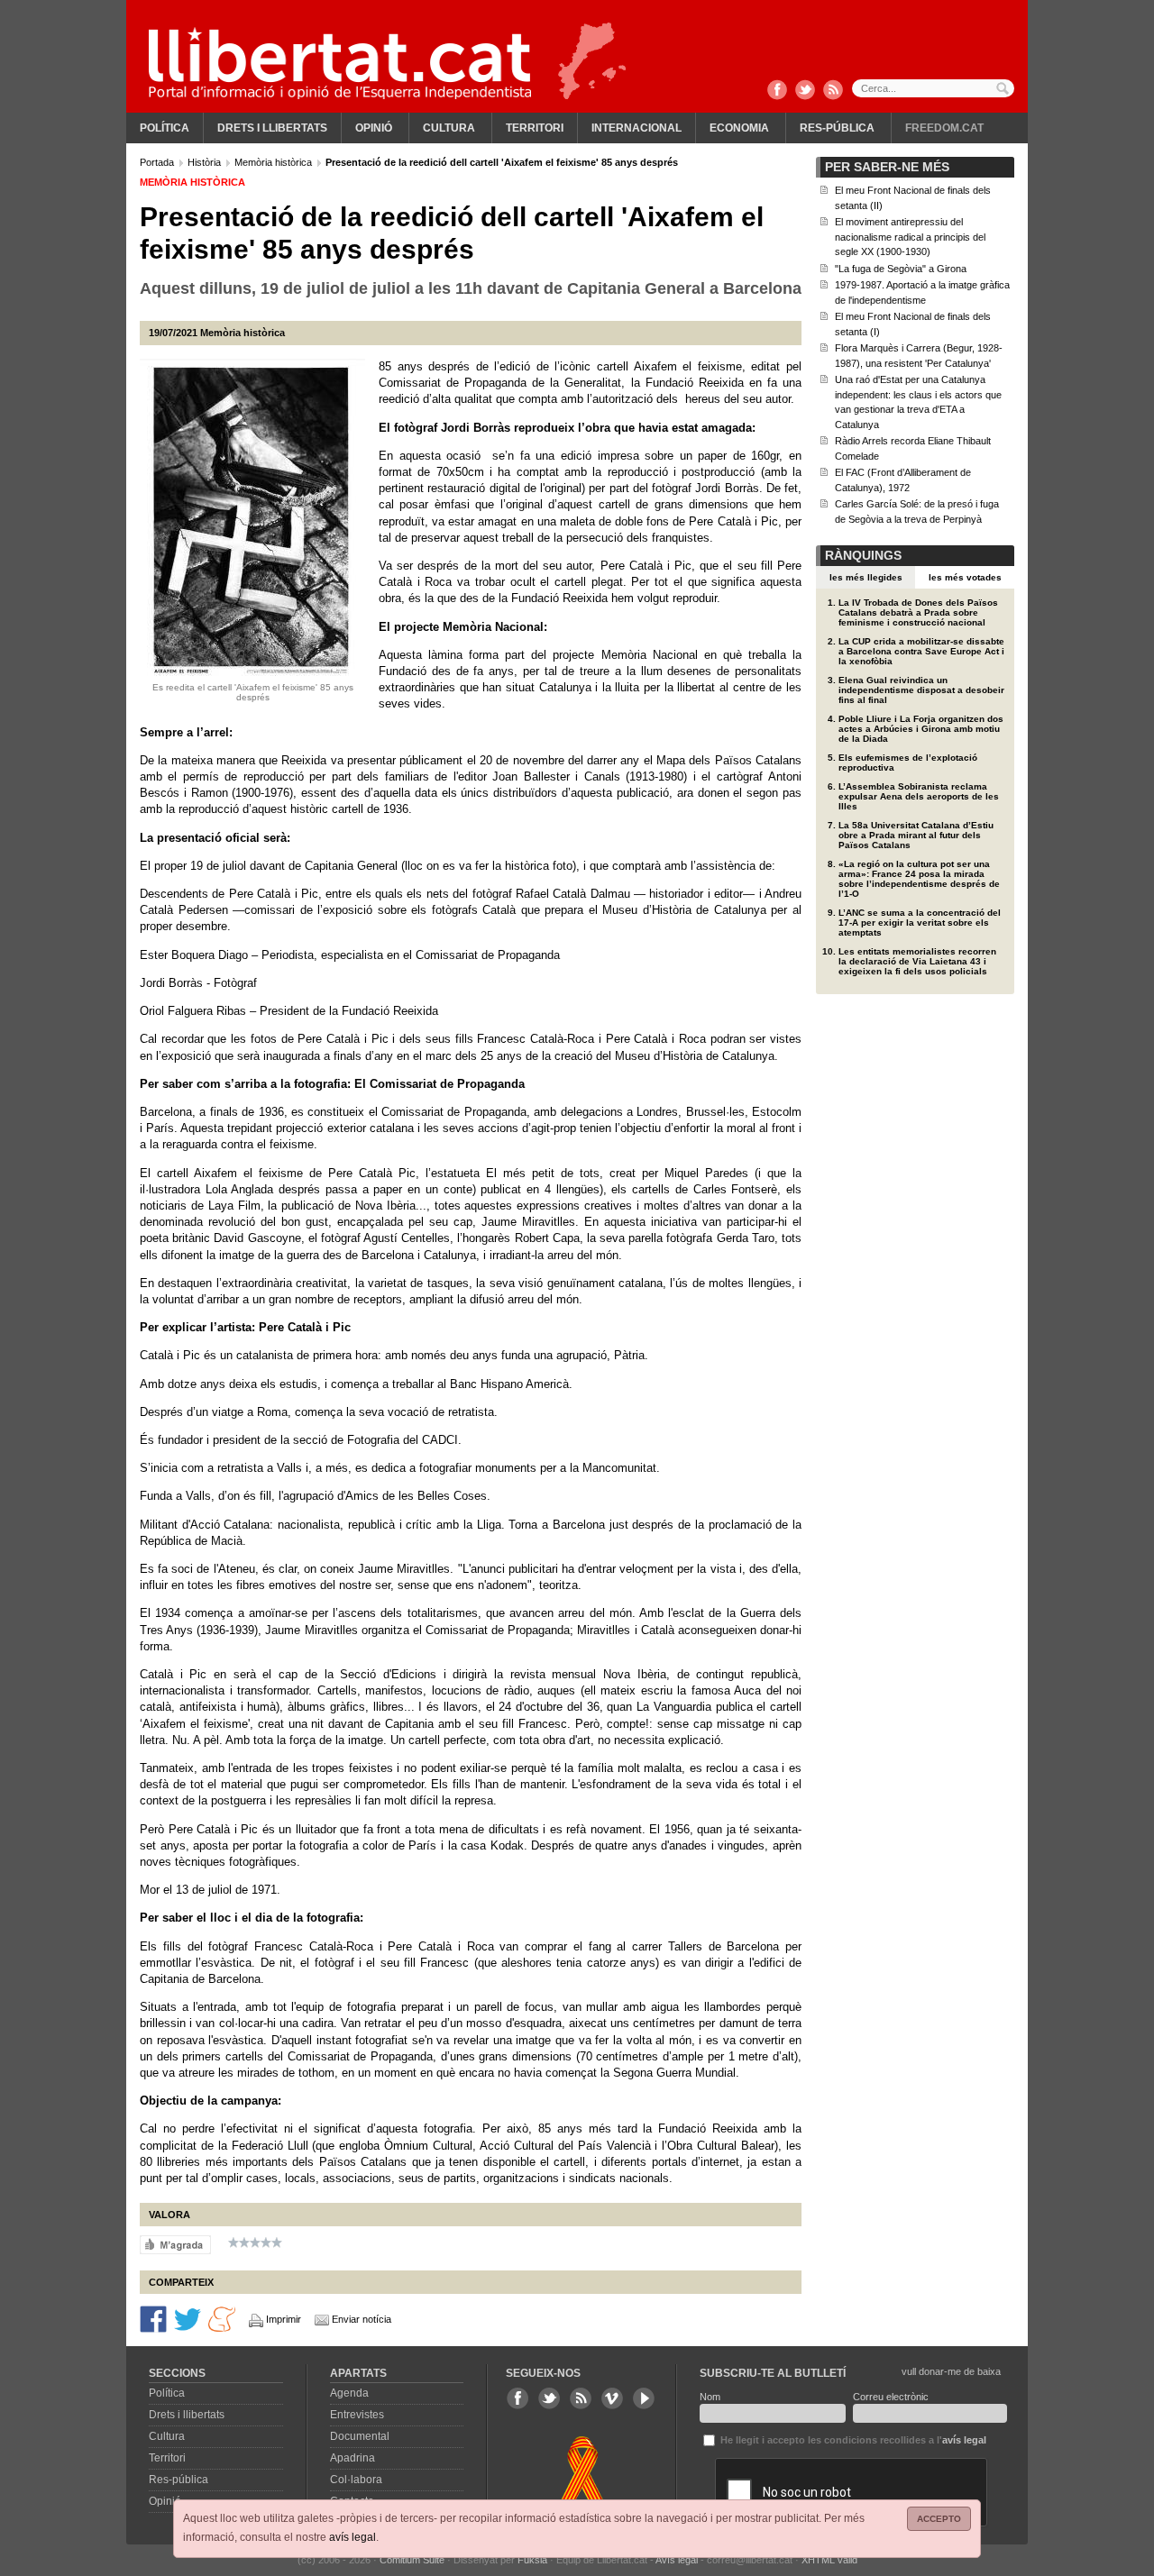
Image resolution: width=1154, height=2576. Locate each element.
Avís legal (677, 2560)
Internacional (637, 128)
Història (206, 162)
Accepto (939, 2519)
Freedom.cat (944, 128)
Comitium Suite (412, 2560)
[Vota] (175, 2244)
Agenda (349, 2393)
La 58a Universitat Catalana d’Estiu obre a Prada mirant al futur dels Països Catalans (916, 835)
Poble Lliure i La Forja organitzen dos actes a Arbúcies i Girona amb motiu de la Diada (921, 729)
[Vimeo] (612, 2398)
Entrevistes (357, 2415)
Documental (360, 2436)
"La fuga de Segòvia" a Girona (901, 269)
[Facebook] (777, 91)
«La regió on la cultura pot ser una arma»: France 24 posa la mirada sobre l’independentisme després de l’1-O (919, 879)
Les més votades (965, 577)
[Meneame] (222, 2318)
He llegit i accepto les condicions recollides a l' (852, 2440)
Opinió (374, 128)
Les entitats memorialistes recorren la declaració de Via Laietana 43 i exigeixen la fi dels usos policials (917, 961)
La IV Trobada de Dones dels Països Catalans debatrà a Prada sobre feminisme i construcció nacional (918, 612)
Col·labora (356, 2480)
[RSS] (833, 91)
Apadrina (353, 2458)
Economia (739, 128)
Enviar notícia (362, 2319)
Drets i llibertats (272, 128)
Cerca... (933, 88)
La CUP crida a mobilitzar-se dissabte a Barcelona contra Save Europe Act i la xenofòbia (921, 651)
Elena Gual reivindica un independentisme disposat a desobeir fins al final (921, 690)
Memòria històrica (275, 162)
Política (165, 128)
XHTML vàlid (829, 2560)
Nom (710, 2397)
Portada (158, 162)
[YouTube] (644, 2398)
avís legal (353, 2537)
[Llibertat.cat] (340, 63)
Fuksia (532, 2560)
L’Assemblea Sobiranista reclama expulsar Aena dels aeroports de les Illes (919, 796)
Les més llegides (866, 577)
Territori (535, 128)
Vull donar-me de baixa (951, 2371)
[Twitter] (805, 91)
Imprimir (284, 2319)
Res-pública (837, 128)
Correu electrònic (891, 2397)
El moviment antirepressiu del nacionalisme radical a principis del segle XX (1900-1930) (910, 237)
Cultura (449, 128)
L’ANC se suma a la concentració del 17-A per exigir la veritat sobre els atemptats (920, 923)
